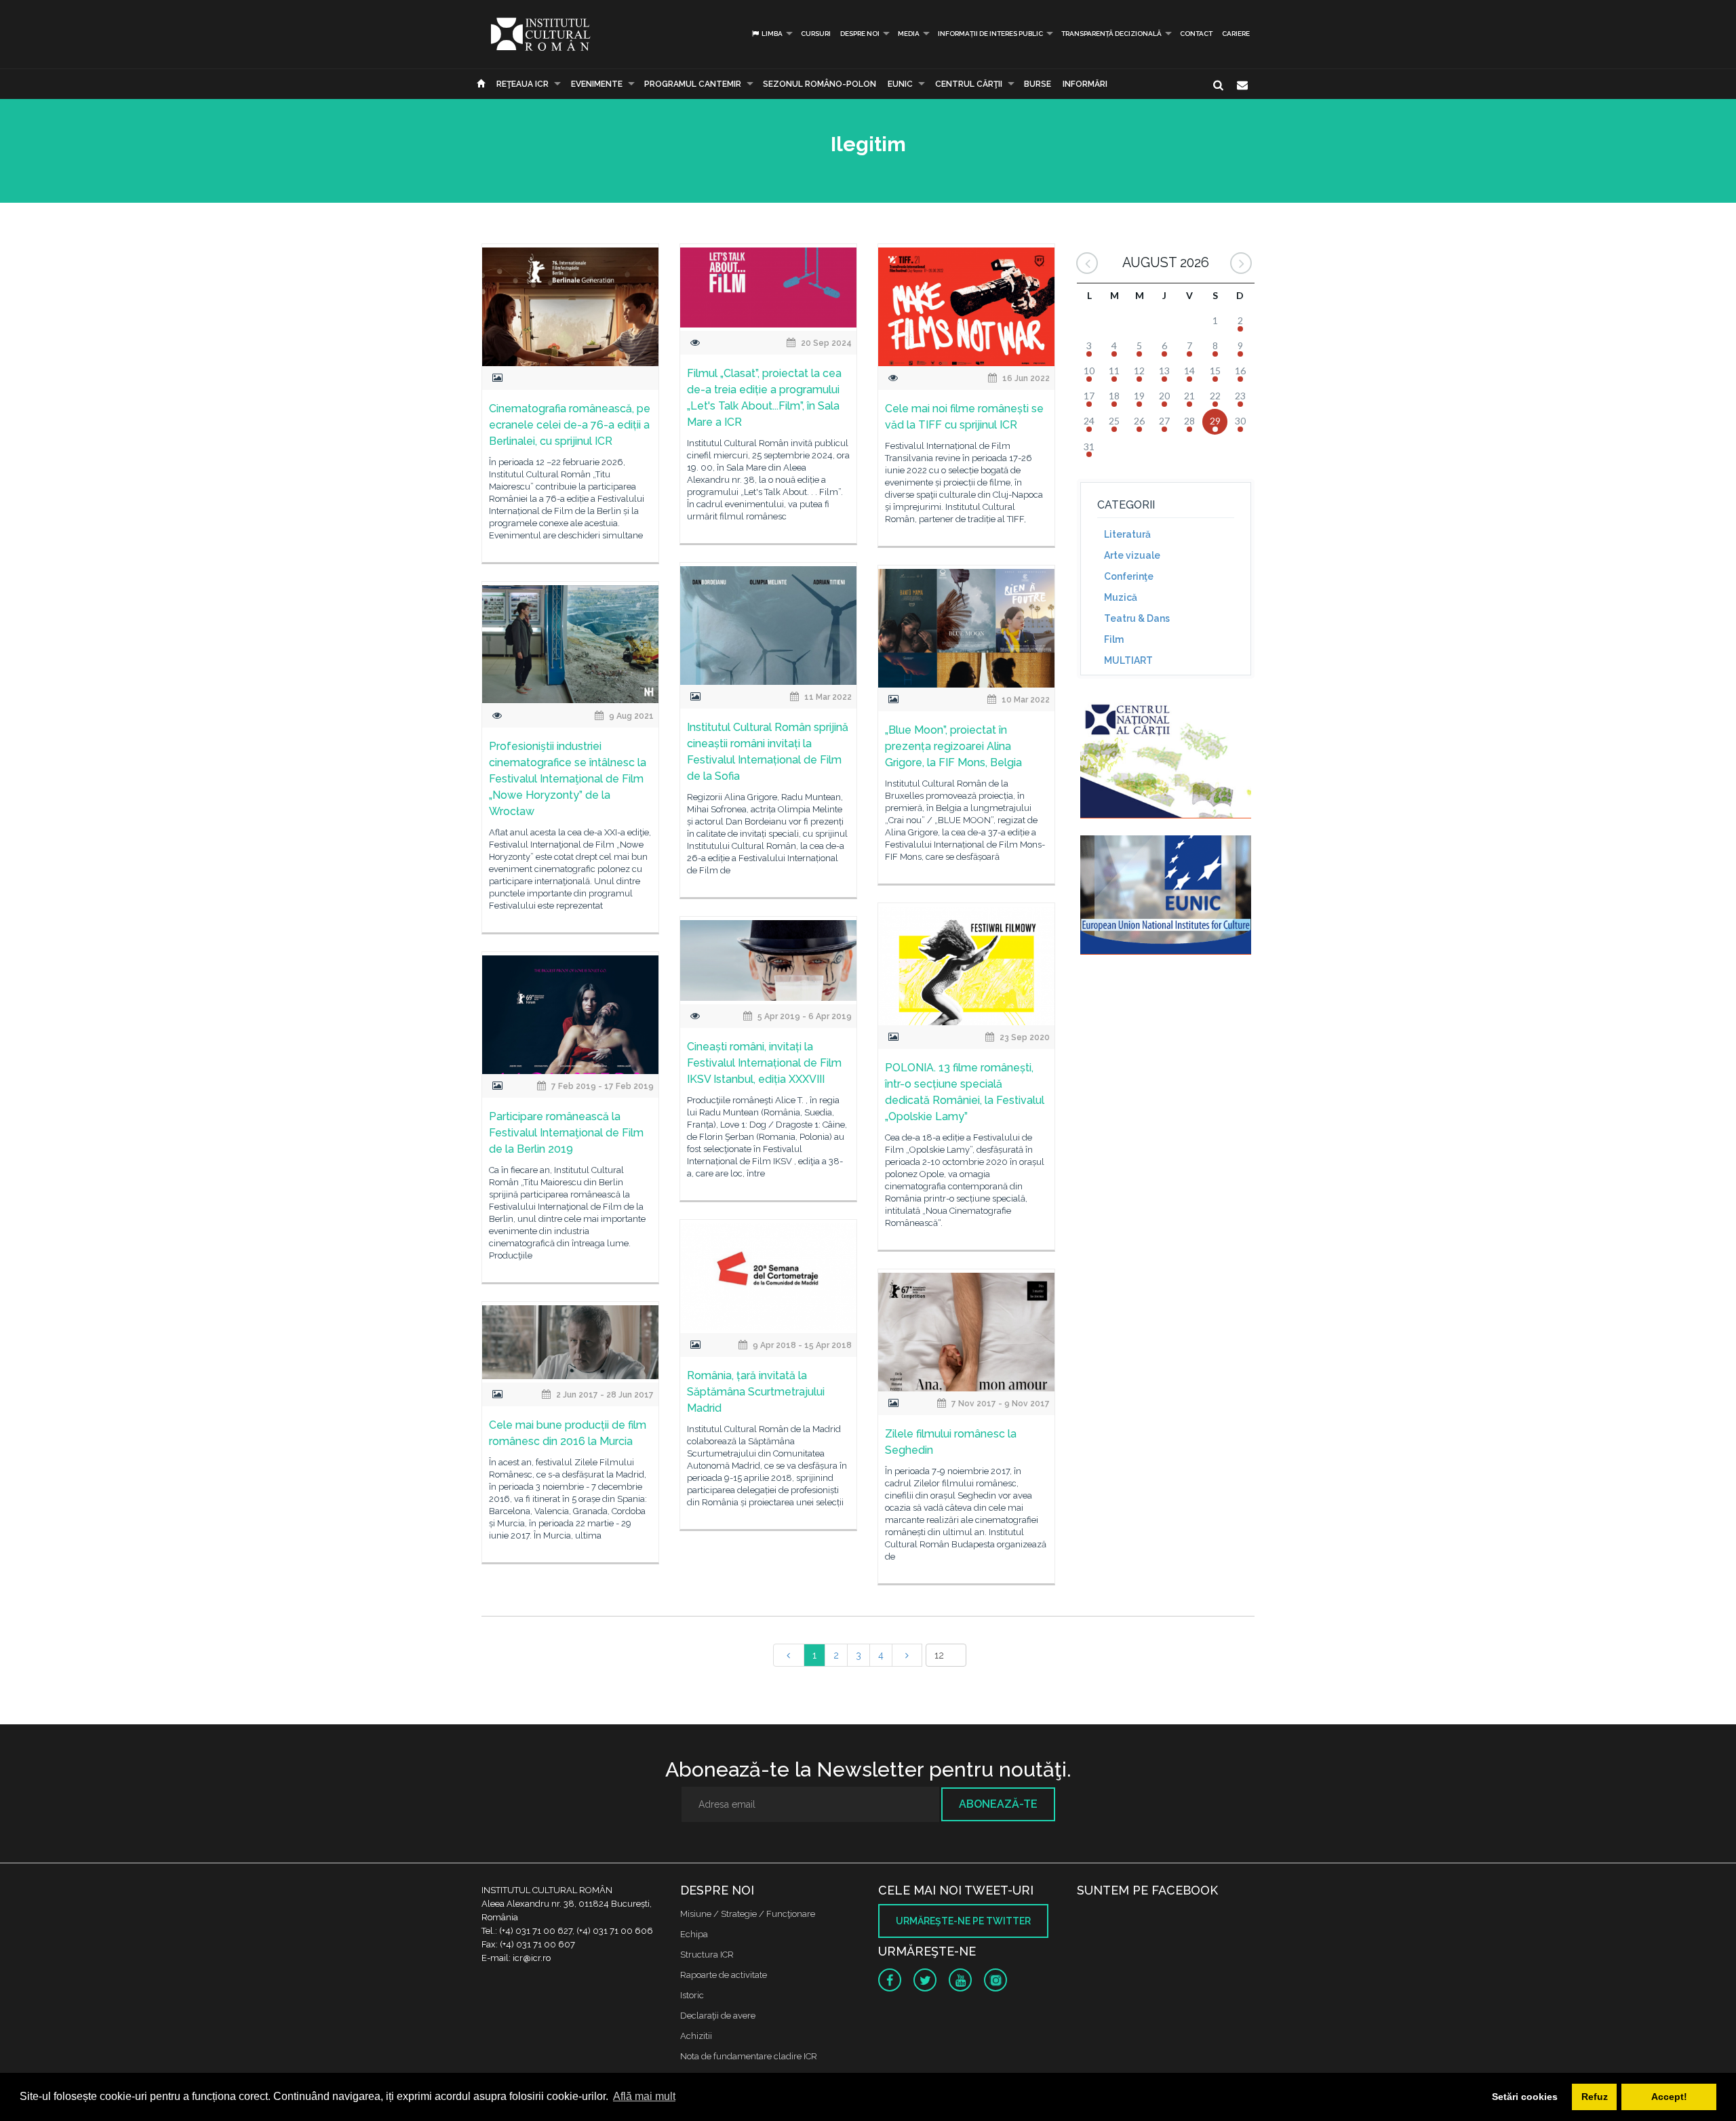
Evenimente (597, 84)
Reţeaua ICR (522, 84)
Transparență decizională (1111, 34)
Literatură (1127, 534)
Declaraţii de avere (718, 2016)
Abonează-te (998, 1804)
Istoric (692, 1995)
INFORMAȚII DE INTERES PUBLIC (990, 34)
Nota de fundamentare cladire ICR (749, 2056)
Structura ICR (707, 1955)
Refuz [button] (1595, 2097)
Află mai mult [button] (644, 2096)
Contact (1196, 34)
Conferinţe (1129, 576)
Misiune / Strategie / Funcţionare (748, 1914)
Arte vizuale (1132, 555)
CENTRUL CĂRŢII (969, 84)
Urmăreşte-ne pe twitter (963, 1921)
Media (909, 34)
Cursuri (816, 34)
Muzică (1121, 597)
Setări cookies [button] (1525, 2097)
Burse (1038, 84)
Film (1114, 639)
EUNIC (900, 84)
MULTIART (1128, 660)
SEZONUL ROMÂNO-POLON (820, 84)
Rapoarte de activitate (724, 1975)
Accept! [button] (1669, 2097)
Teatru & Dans (1137, 618)
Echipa (694, 1934)
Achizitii (696, 2036)
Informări (1085, 84)
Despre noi (860, 34)
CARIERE (1236, 34)
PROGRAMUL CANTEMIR (693, 84)
